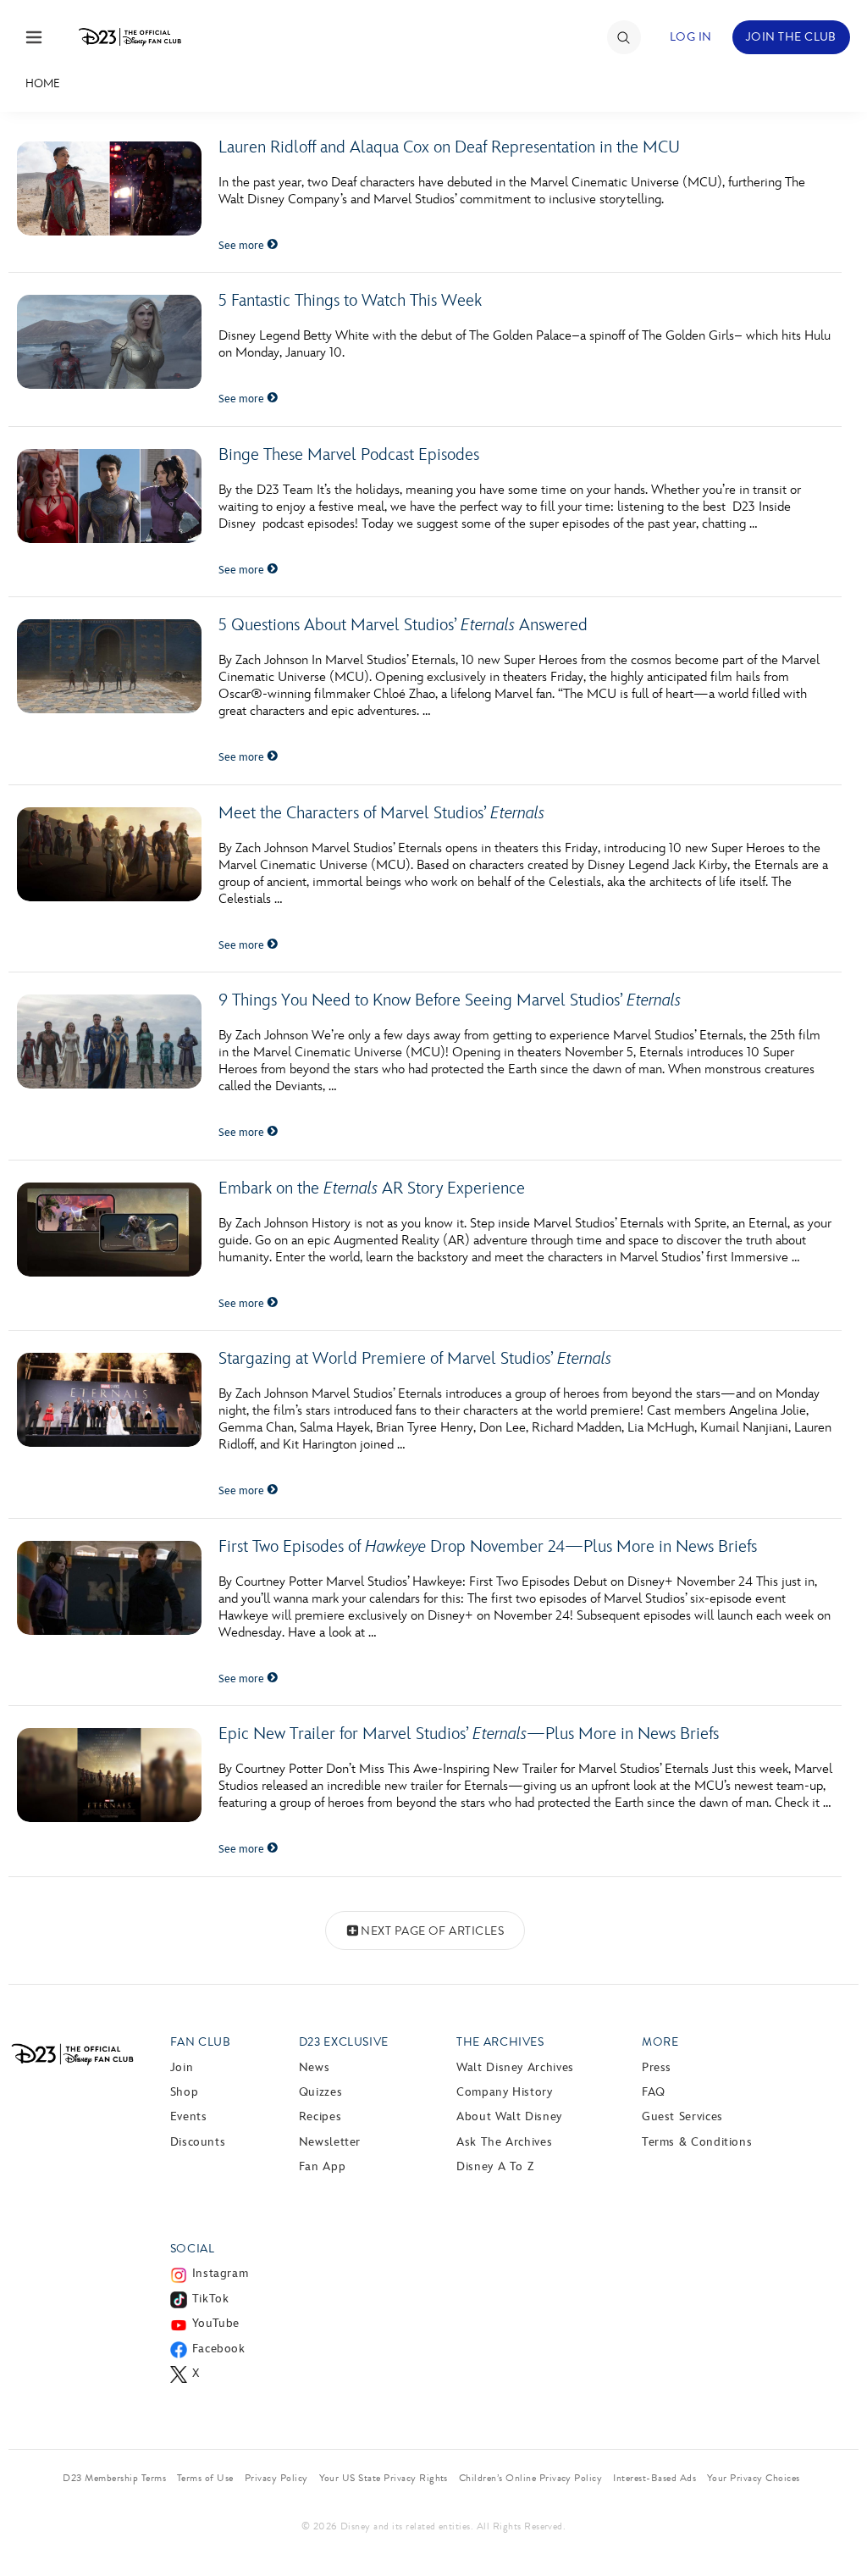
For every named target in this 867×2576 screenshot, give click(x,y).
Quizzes (320, 2092)
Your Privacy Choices (754, 2478)
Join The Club (791, 37)
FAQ (654, 2092)
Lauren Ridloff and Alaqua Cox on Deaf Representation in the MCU (449, 147)
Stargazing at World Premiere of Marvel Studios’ (415, 1359)
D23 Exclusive (344, 2042)
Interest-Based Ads (654, 2478)
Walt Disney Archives (515, 2067)
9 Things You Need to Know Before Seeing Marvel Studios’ (450, 1000)
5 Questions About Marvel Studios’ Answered (403, 625)
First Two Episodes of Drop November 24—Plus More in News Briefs (488, 1547)
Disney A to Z (495, 2166)
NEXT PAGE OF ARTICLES (432, 1931)
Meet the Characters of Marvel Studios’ (381, 813)
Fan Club (201, 2042)
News (315, 2067)
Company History (505, 2092)
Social (193, 2249)
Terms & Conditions (697, 2142)
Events (189, 2116)
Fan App (322, 2166)
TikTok (211, 2299)
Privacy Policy (276, 2478)
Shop (185, 2092)
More (660, 2042)
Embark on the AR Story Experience (372, 1188)
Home (43, 83)
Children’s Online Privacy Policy (530, 2478)
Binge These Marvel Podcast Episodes (349, 455)
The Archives (500, 2042)
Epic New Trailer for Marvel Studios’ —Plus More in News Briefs (469, 1734)
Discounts (198, 2142)
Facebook (219, 2349)
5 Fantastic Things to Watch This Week (350, 301)
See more (243, 246)
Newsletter (330, 2142)
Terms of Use (205, 2478)
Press (657, 2067)
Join (182, 2067)
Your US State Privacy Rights (384, 2478)
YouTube (216, 2323)
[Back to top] (834, 2528)
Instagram (221, 2273)
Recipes (320, 2116)
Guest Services (682, 2116)
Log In (691, 37)
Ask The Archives (504, 2142)
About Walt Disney (509, 2116)
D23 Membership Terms (114, 2478)
